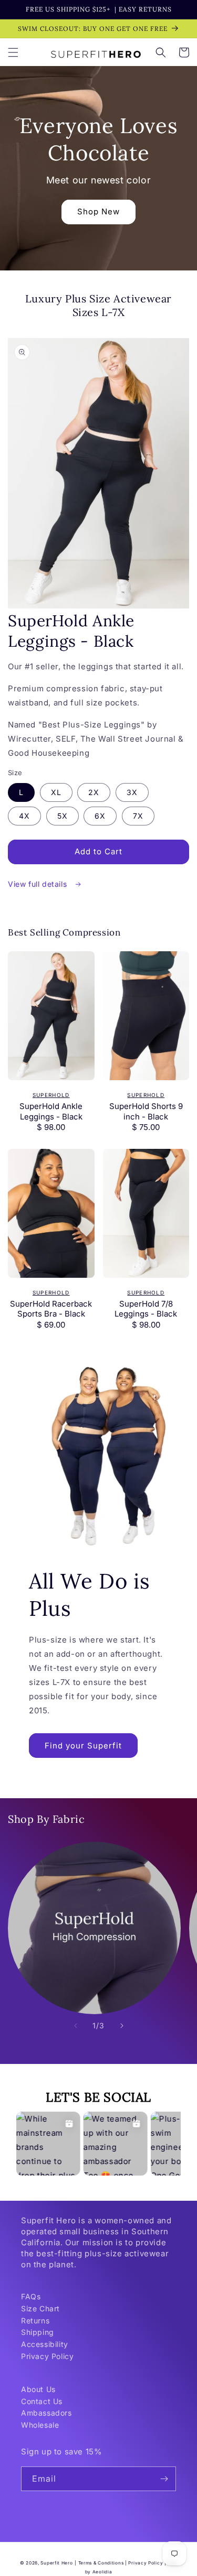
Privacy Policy (47, 2356)
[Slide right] (122, 2026)
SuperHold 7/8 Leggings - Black (146, 1309)
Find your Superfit (83, 1746)
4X (24, 816)
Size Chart (40, 2308)
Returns (35, 2320)
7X (138, 816)
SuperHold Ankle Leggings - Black (51, 1111)
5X (63, 816)
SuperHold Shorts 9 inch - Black (146, 1111)
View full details (39, 884)
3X (132, 792)
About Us (38, 2389)
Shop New (98, 211)
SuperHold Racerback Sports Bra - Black (51, 1309)
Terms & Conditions (101, 2563)
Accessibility (45, 2344)
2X (94, 792)
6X (100, 816)
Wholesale (40, 2425)
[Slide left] (76, 2026)
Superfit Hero (56, 2563)
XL (56, 792)
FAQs (31, 2296)
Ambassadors (46, 2413)
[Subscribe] (164, 2479)
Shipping (38, 2332)
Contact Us (42, 2401)
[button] (13, 52)
